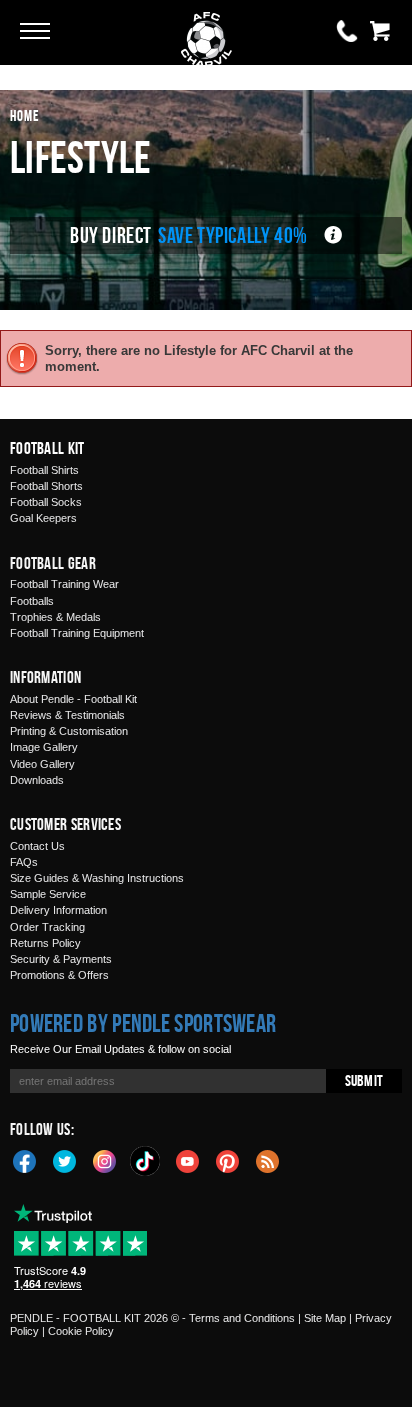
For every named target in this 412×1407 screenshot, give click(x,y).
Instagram (105, 1160)
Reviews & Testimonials (67, 715)
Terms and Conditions (242, 1318)
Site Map (325, 1318)
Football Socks (46, 502)
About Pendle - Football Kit (73, 699)
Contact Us (37, 846)
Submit (364, 1080)
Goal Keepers (43, 518)
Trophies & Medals (55, 617)
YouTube (188, 1160)
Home (25, 115)
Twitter (65, 1160)
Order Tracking (47, 927)
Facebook (25, 1160)
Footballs (32, 601)
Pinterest (228, 1160)
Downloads (37, 780)
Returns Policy (45, 943)
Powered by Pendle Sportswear (143, 1023)
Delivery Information (58, 910)
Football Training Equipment (77, 633)
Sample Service (48, 894)
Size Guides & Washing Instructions (97, 878)
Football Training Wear (64, 584)
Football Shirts (44, 470)
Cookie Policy (81, 1331)
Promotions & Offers (59, 975)
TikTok (146, 1161)
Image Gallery (44, 747)
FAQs (24, 862)
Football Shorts (46, 486)
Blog (268, 1160)
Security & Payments (61, 959)
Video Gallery (42, 764)
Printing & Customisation (69, 731)
